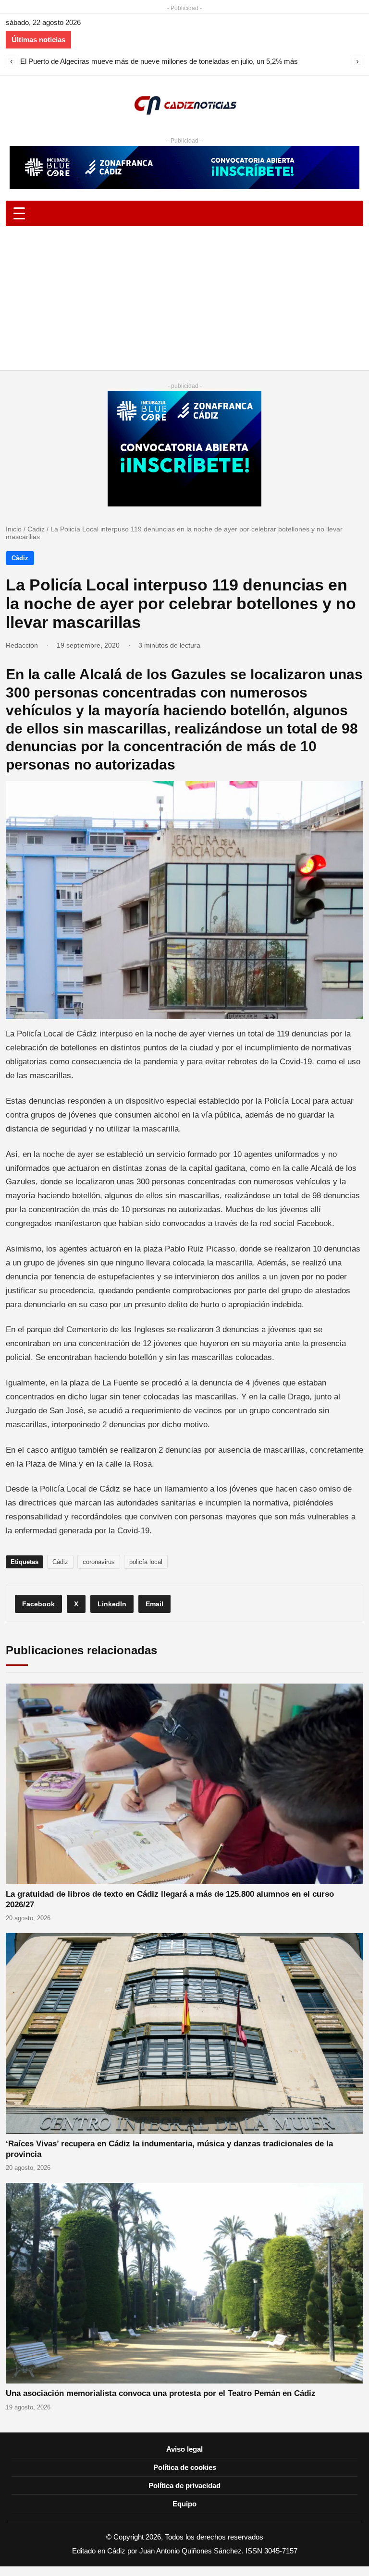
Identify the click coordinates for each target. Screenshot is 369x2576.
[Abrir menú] (184, 213)
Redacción (22, 645)
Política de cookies (185, 2467)
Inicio (14, 529)
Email (154, 1604)
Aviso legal (184, 2449)
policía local (146, 1562)
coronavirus (99, 1562)
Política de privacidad (184, 2486)
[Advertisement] (184, 298)
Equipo (184, 2504)
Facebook (38, 1604)
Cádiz (36, 529)
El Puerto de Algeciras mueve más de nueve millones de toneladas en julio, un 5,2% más (159, 61)
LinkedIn (112, 1604)
